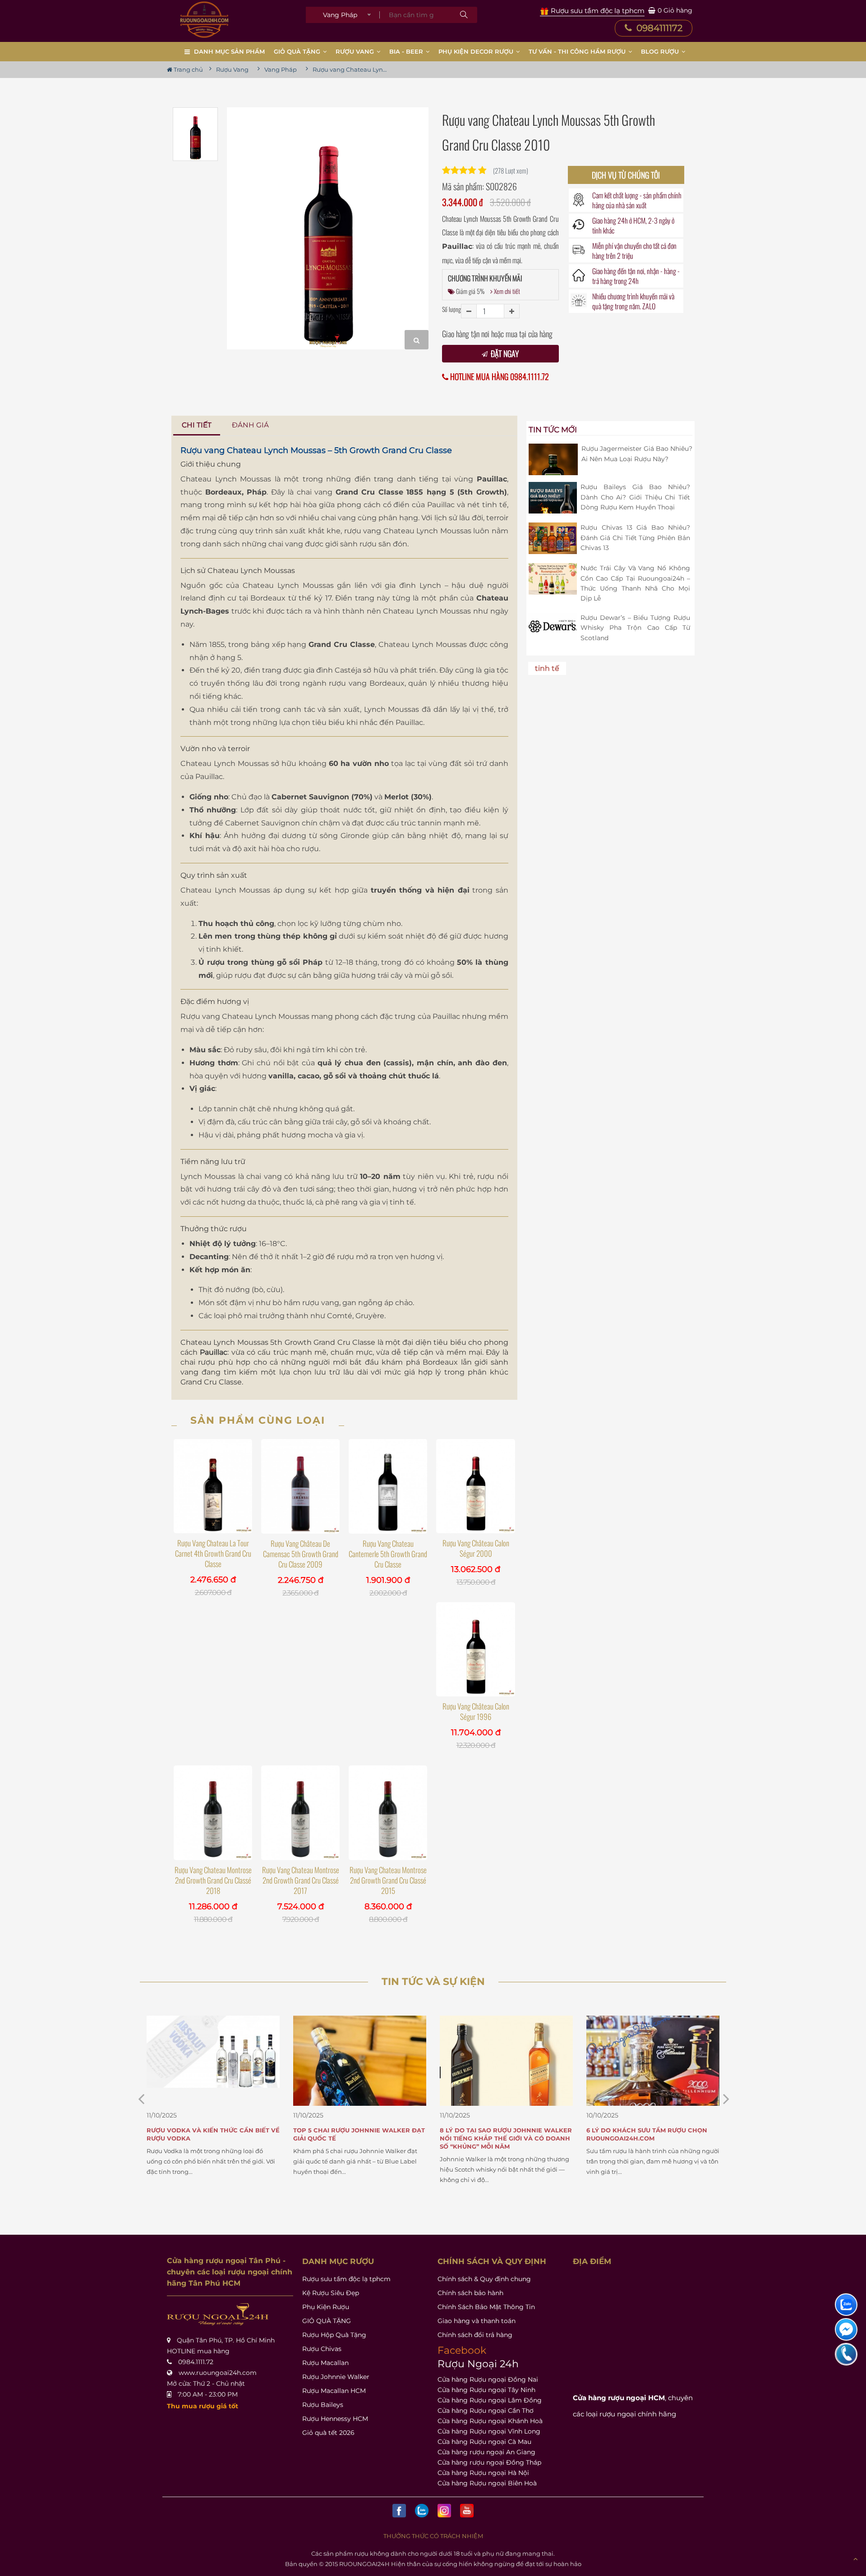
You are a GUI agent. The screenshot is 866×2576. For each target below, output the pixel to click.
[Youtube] (467, 2511)
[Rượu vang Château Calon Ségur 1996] (475, 1649)
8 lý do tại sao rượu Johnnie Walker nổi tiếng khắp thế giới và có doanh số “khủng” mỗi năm (359, 2138)
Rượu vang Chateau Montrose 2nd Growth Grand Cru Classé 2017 (301, 1880)
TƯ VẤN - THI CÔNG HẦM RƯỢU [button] (578, 51)
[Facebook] (399, 2511)
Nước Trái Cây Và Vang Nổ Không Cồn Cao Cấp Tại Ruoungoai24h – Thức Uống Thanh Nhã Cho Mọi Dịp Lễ (635, 583)
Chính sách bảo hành (470, 2293)
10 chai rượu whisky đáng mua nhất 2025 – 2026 (650, 2134)
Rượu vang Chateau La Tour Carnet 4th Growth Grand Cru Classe (213, 1553)
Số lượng (451, 309)
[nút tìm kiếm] (464, 15)
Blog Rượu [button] (661, 51)
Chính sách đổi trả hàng (475, 2335)
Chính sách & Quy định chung (484, 2279)
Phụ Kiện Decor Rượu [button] (477, 51)
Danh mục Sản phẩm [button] (229, 51)
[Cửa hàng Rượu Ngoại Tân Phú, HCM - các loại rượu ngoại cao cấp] (204, 20)
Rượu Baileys (323, 2405)
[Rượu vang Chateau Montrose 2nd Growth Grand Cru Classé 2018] (213, 1813)
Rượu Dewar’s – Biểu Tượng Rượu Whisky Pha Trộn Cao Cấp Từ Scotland (635, 628)
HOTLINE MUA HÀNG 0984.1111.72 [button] (499, 377)
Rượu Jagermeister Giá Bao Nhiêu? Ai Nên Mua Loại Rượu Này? (637, 454)
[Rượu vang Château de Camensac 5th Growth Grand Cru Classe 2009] (300, 1486)
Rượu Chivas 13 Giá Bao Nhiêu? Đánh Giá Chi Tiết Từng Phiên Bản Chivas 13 (635, 538)
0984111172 (658, 28)
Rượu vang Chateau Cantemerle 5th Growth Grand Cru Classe (388, 1554)
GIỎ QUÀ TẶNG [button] (298, 51)
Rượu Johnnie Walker (336, 2377)
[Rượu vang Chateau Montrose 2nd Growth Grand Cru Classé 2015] (388, 1813)
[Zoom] (417, 340)
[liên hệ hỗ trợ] (846, 2305)
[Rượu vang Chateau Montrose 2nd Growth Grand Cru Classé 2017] (300, 1813)
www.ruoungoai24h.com (218, 2373)
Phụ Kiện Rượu (326, 2307)
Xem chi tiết (506, 291)
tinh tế (547, 668)
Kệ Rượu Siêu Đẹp (331, 2293)
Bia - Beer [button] (407, 51)
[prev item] (726, 2099)
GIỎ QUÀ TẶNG (327, 2321)
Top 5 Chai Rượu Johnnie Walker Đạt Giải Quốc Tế (212, 2134)
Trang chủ (188, 69)
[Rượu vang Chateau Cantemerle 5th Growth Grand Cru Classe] (388, 1486)
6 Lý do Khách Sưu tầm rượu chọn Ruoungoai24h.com (500, 2134)
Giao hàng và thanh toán (477, 2321)
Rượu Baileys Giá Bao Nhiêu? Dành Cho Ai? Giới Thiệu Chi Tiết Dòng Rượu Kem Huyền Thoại (635, 497)
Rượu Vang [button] (356, 51)
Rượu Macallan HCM (334, 2391)
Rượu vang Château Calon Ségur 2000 (476, 1548)
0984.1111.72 (196, 2362)
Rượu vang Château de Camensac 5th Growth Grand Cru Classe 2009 (301, 1554)
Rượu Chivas (322, 2349)
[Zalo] (422, 2511)
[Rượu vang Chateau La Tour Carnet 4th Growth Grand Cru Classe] (213, 1486)
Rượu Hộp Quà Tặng (334, 2335)
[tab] (197, 425)
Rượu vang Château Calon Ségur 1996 (476, 1711)
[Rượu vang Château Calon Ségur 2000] (475, 1486)
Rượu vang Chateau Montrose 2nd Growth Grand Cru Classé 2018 (213, 1880)
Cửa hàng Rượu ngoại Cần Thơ (486, 2411)
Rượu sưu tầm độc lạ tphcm (346, 2279)
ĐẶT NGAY (504, 353)
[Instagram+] (444, 2511)
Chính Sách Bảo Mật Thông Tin (486, 2307)
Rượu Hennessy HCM (335, 2419)
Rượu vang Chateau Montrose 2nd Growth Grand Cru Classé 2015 (388, 1880)
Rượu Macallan (325, 2363)
